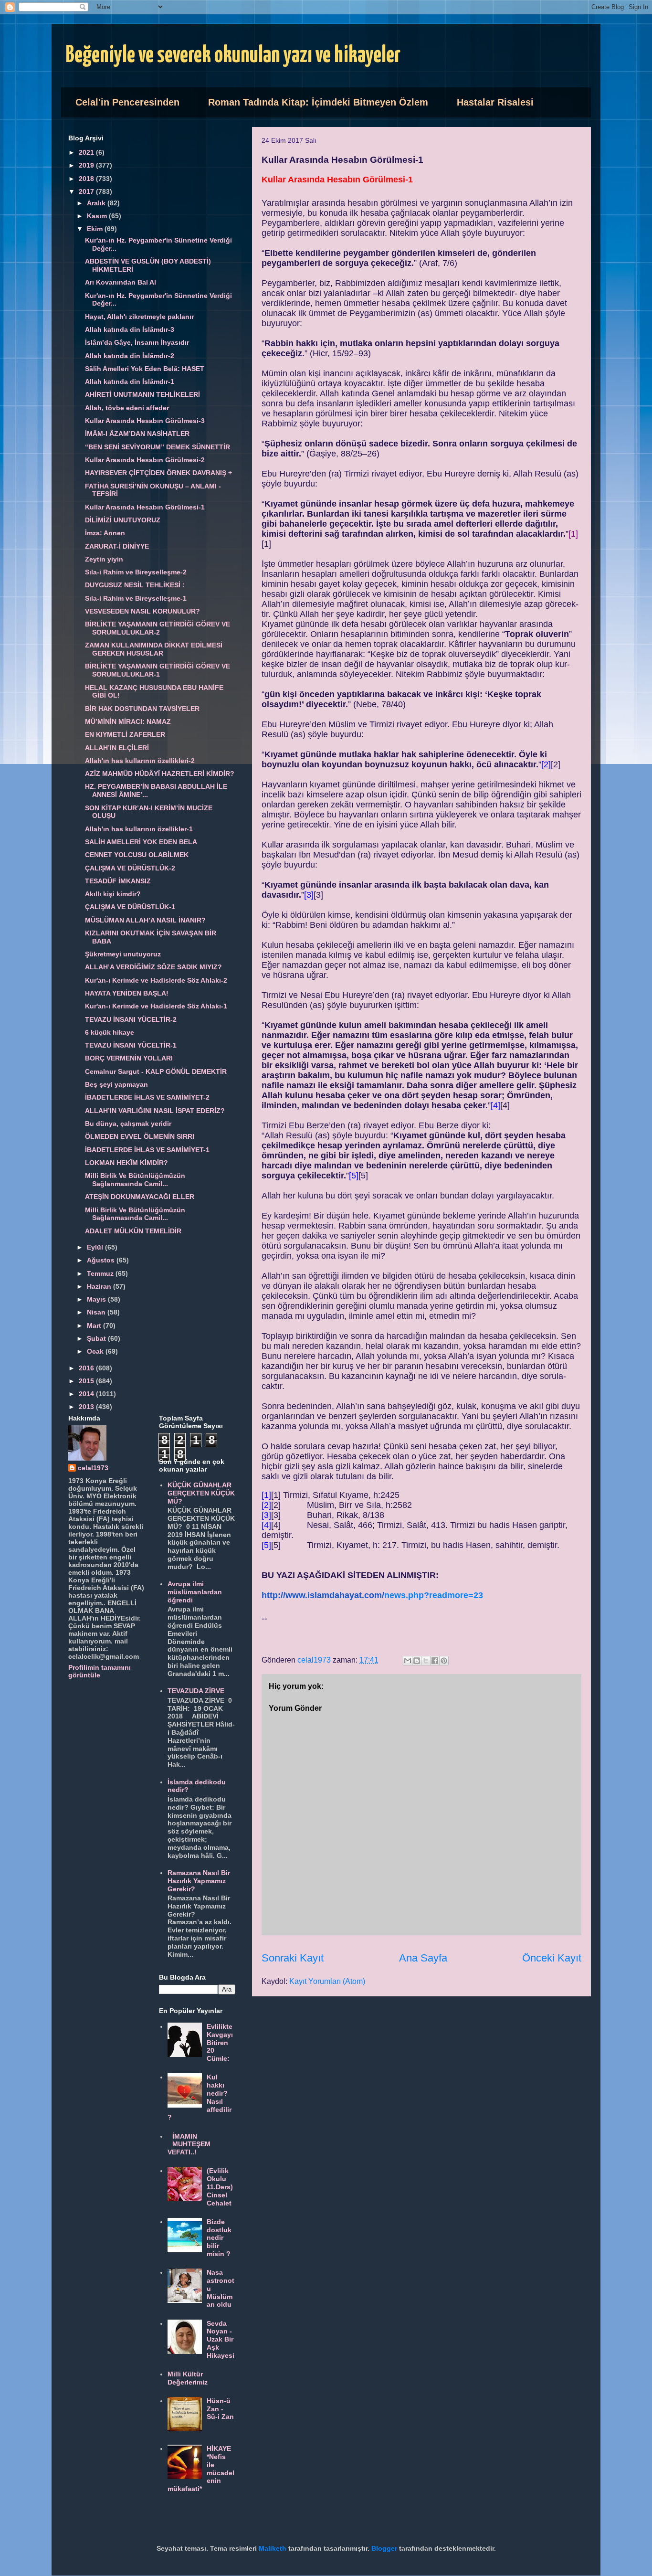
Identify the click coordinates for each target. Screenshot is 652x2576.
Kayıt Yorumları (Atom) (327, 1981)
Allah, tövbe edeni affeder (127, 408)
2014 (87, 1394)
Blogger (384, 2548)
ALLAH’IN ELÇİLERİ (117, 748)
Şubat (97, 1338)
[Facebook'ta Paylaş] (435, 1661)
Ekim (96, 229)
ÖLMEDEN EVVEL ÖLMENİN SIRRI (140, 1136)
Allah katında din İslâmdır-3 (130, 329)
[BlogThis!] (417, 1661)
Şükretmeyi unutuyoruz (123, 954)
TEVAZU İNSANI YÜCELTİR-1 (131, 1045)
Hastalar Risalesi (495, 102)
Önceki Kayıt (552, 1958)
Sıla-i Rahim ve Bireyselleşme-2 (136, 572)
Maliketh (273, 2548)
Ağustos (102, 1260)
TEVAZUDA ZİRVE (196, 1691)
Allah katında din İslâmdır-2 (130, 356)
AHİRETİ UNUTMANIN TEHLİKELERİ (142, 394)
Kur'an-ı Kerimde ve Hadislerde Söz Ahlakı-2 (156, 980)
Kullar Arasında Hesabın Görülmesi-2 (145, 460)
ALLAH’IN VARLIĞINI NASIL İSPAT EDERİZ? (155, 1111)
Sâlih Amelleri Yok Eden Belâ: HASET (145, 369)
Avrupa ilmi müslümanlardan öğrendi (195, 1592)
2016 (87, 1368)
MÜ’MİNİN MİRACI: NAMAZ (128, 721)
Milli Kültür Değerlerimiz (188, 2378)
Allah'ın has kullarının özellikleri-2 (140, 761)
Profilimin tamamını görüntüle (100, 1671)
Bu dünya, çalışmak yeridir (128, 1124)
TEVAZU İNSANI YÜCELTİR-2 (131, 1019)
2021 (87, 152)
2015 (87, 1381)
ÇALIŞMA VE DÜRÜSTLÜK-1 (130, 907)
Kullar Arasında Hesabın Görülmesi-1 (145, 507)
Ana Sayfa (423, 1958)
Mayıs (97, 1299)
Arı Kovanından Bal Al (121, 282)
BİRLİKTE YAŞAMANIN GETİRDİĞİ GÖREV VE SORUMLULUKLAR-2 (158, 628)
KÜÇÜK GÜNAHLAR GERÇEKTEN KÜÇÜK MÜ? (201, 1493)
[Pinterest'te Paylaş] (444, 1661)
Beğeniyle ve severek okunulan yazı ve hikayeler (233, 56)
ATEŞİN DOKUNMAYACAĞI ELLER (140, 1197)
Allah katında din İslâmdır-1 (130, 382)
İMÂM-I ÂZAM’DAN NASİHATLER (137, 434)
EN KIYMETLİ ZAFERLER (125, 734)
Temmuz (101, 1273)
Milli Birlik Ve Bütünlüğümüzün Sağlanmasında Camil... (135, 1180)
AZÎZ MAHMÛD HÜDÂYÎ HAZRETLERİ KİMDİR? (160, 774)
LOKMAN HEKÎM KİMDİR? (126, 1163)
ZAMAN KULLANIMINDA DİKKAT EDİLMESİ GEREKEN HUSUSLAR (154, 649)
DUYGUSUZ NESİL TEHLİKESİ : (135, 585)
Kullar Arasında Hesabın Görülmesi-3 (145, 421)
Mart (95, 1325)
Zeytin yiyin (104, 559)
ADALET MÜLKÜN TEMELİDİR (133, 1231)
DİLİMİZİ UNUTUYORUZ (123, 520)
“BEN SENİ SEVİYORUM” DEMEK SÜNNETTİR (158, 447)
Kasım (98, 216)
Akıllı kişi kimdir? (113, 894)
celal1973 (93, 1468)
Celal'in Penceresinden (127, 102)
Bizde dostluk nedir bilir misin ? (219, 2238)
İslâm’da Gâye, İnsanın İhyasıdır (137, 342)
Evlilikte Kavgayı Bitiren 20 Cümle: (220, 2042)
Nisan (97, 1312)
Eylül (96, 1247)
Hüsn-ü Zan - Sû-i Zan (220, 2409)
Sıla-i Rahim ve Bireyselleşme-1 (136, 598)
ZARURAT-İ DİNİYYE (117, 546)
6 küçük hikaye (110, 1032)
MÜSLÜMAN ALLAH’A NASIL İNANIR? (145, 920)
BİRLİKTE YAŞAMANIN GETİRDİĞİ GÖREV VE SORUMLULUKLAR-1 (158, 670)
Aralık (97, 203)
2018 (87, 179)
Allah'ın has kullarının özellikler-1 (139, 829)
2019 (87, 165)
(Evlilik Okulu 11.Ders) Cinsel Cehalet (220, 2187)
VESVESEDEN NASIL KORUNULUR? (142, 611)
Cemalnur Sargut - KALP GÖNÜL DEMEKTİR (156, 1071)
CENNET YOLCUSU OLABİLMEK (137, 855)
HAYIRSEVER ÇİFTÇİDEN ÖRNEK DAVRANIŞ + (158, 473)
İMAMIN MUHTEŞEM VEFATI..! (189, 2144)
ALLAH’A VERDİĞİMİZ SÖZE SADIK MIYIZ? (153, 967)
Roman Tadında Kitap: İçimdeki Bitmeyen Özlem (318, 102)
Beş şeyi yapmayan (116, 1084)
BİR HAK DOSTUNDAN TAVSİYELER (142, 709)
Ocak (96, 1351)
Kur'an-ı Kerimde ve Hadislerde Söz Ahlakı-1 (156, 1006)
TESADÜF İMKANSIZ (118, 881)
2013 (87, 1407)
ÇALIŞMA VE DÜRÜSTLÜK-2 (130, 868)
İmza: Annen (105, 533)
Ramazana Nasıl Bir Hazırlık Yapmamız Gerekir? (199, 1881)
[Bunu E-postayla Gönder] (408, 1661)
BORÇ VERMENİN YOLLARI (129, 1058)
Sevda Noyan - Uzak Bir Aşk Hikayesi (221, 2339)
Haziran (100, 1286)
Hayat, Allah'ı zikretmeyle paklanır (139, 317)
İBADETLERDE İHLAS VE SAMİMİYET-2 (147, 1097)
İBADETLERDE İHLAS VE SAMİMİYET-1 (147, 1150)
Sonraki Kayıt (293, 1958)
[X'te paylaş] (426, 1661)
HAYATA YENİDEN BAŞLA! (127, 993)
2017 (87, 191)
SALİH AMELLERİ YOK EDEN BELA (141, 842)
